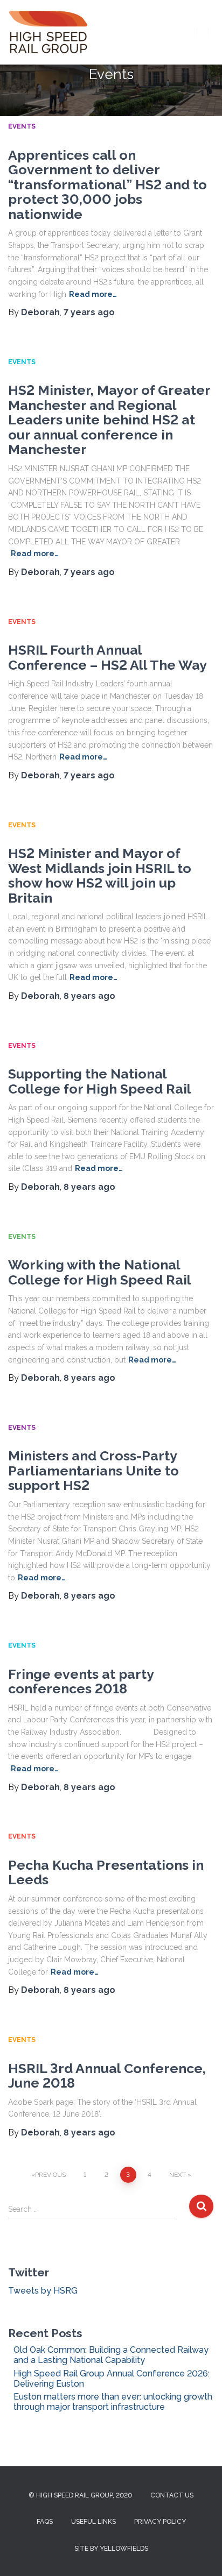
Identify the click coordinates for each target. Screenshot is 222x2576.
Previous (50, 2175)
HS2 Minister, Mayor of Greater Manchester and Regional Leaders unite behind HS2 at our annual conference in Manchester (109, 420)
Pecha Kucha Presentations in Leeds (106, 1872)
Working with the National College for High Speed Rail (100, 1272)
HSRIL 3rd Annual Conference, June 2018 (107, 2076)
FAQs (45, 2522)
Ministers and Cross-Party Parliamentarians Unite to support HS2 (93, 1470)
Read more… (93, 294)
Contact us (172, 2495)
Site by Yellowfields (111, 2549)
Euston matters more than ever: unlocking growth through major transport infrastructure (113, 2402)
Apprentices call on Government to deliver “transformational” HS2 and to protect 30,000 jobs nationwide (107, 184)
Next (178, 2175)
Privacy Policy (160, 2522)
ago (89, 312)
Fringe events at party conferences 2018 (81, 1681)
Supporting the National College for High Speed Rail (100, 1081)
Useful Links (93, 2522)
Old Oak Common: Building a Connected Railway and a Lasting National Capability (111, 2355)
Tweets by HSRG (43, 2291)
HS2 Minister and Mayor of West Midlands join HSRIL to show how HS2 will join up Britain (100, 875)
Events (22, 126)
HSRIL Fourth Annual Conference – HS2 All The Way (107, 657)
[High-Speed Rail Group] (53, 32)
